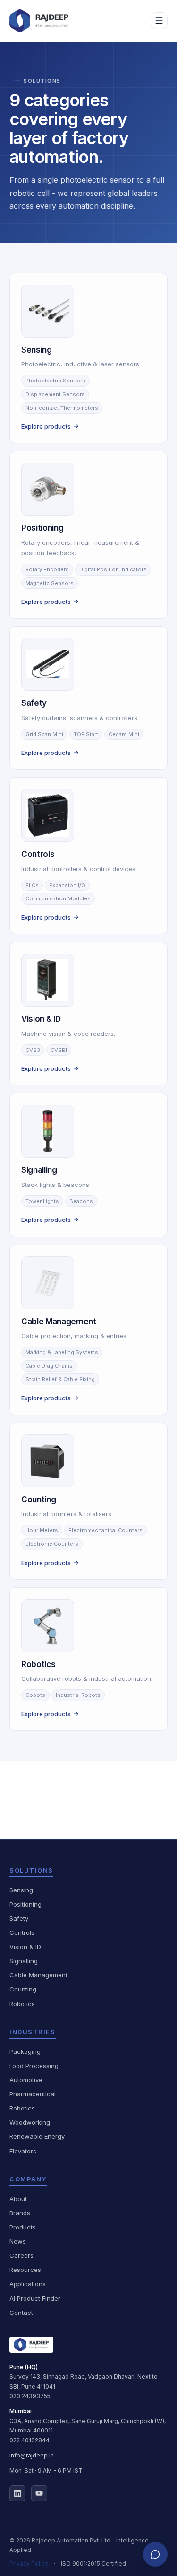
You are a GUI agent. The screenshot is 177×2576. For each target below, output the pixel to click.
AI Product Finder (35, 2298)
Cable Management (38, 1975)
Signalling (24, 1961)
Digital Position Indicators (113, 569)
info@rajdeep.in (32, 2455)
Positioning (25, 1904)
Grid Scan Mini (44, 734)
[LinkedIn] (17, 2493)
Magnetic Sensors (50, 583)
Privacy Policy (29, 2563)
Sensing (21, 1890)
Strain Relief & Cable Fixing (60, 1379)
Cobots (35, 1695)
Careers (21, 2255)
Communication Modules (58, 898)
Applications (28, 2284)
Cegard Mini (124, 734)
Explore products (46, 426)
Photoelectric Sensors (55, 381)
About (18, 2199)
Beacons (81, 1201)
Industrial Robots (78, 1695)
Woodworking (30, 2122)
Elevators (23, 2151)
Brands (20, 2213)
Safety (19, 1918)
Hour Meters (42, 1530)
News (18, 2241)
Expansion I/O (67, 885)
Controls (22, 1932)
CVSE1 (59, 1050)
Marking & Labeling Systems (62, 1352)
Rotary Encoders (47, 569)
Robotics (22, 2004)
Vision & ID (25, 1947)
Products (23, 2227)
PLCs (32, 885)
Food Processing (34, 2066)
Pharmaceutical (33, 2094)
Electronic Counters (52, 1544)
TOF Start (86, 734)
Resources (25, 2270)
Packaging (25, 2051)
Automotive (26, 2080)
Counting (23, 1989)
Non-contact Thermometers (62, 408)
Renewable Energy (37, 2136)
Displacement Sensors (55, 394)
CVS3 (33, 1050)
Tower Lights (42, 1201)
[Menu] (159, 21)
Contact (21, 2313)
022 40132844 (29, 2440)
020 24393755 (30, 2396)
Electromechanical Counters (105, 1530)
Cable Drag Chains (49, 1366)
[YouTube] (39, 2493)
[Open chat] (155, 2554)
